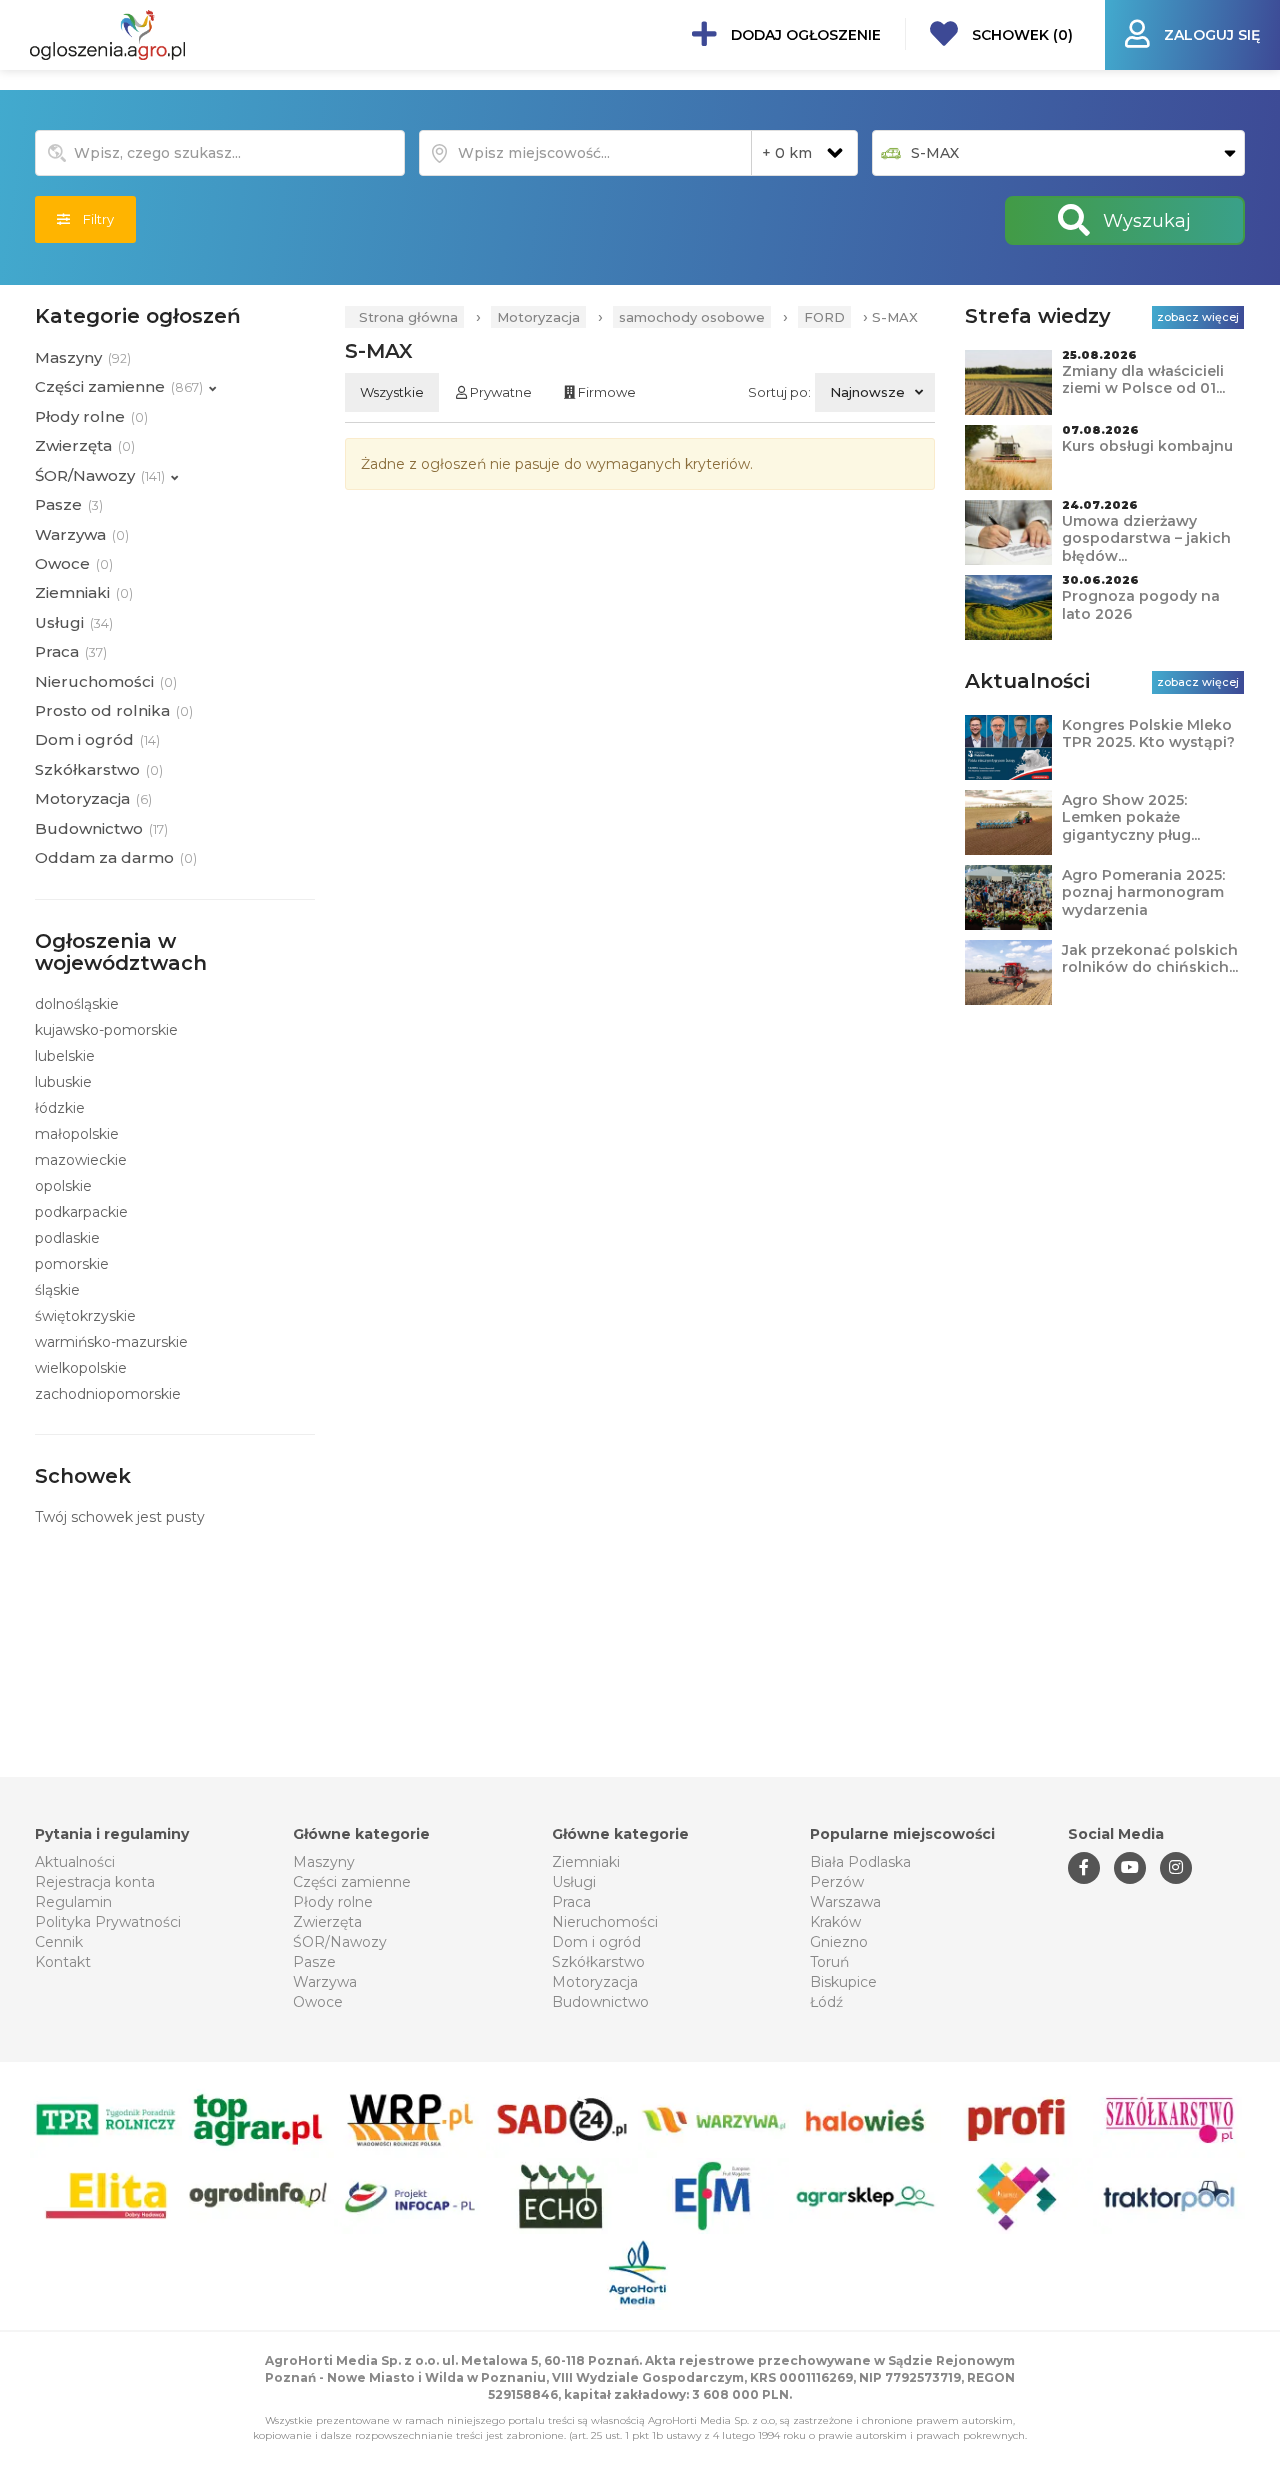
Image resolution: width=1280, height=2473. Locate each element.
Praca (571, 1902)
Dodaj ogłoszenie (804, 35)
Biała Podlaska (860, 1862)
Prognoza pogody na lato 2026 (1141, 605)
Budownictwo (600, 2002)
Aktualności (75, 1862)
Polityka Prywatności (108, 1922)
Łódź (826, 2002)
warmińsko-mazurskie (111, 1342)
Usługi (574, 1882)
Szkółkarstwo (598, 1962)
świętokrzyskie (85, 1316)
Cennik (59, 1942)
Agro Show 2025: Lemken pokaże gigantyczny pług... (1131, 817)
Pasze (314, 1962)
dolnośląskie (77, 1004)
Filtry (92, 219)
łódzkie (60, 1108)
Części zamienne (352, 1882)
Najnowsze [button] (867, 392)
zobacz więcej (1198, 317)
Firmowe (605, 392)
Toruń (829, 1962)
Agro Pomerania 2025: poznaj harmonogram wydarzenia (1143, 892)
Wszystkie (392, 392)
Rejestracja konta (95, 1882)
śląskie (57, 1290)
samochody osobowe (692, 317)
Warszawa (845, 1902)
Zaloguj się (1210, 35)
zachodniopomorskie (108, 1394)
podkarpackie (81, 1212)
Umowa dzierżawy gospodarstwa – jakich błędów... (1146, 538)
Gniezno (839, 1942)
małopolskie (77, 1134)
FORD (824, 317)
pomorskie (72, 1264)
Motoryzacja (538, 317)
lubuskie (63, 1082)
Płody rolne (333, 1902)
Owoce (318, 2002)
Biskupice (843, 1982)
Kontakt (63, 1962)
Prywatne (499, 392)
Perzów (837, 1882)
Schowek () (1020, 35)
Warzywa (325, 1982)
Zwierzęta (327, 1922)
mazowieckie (81, 1160)
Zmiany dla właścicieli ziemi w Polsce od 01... (1143, 380)
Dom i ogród (596, 1942)
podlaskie (67, 1238)
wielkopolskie (81, 1368)
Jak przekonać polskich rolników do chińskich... (1150, 959)
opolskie (63, 1186)
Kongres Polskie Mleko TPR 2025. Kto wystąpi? (1148, 734)
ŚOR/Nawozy (340, 1942)
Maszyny (324, 1862)
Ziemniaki (586, 1862)
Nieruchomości (605, 1922)
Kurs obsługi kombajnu (1147, 446)
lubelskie (65, 1056)
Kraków (835, 1922)
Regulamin (73, 1902)
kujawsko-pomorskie (106, 1030)
